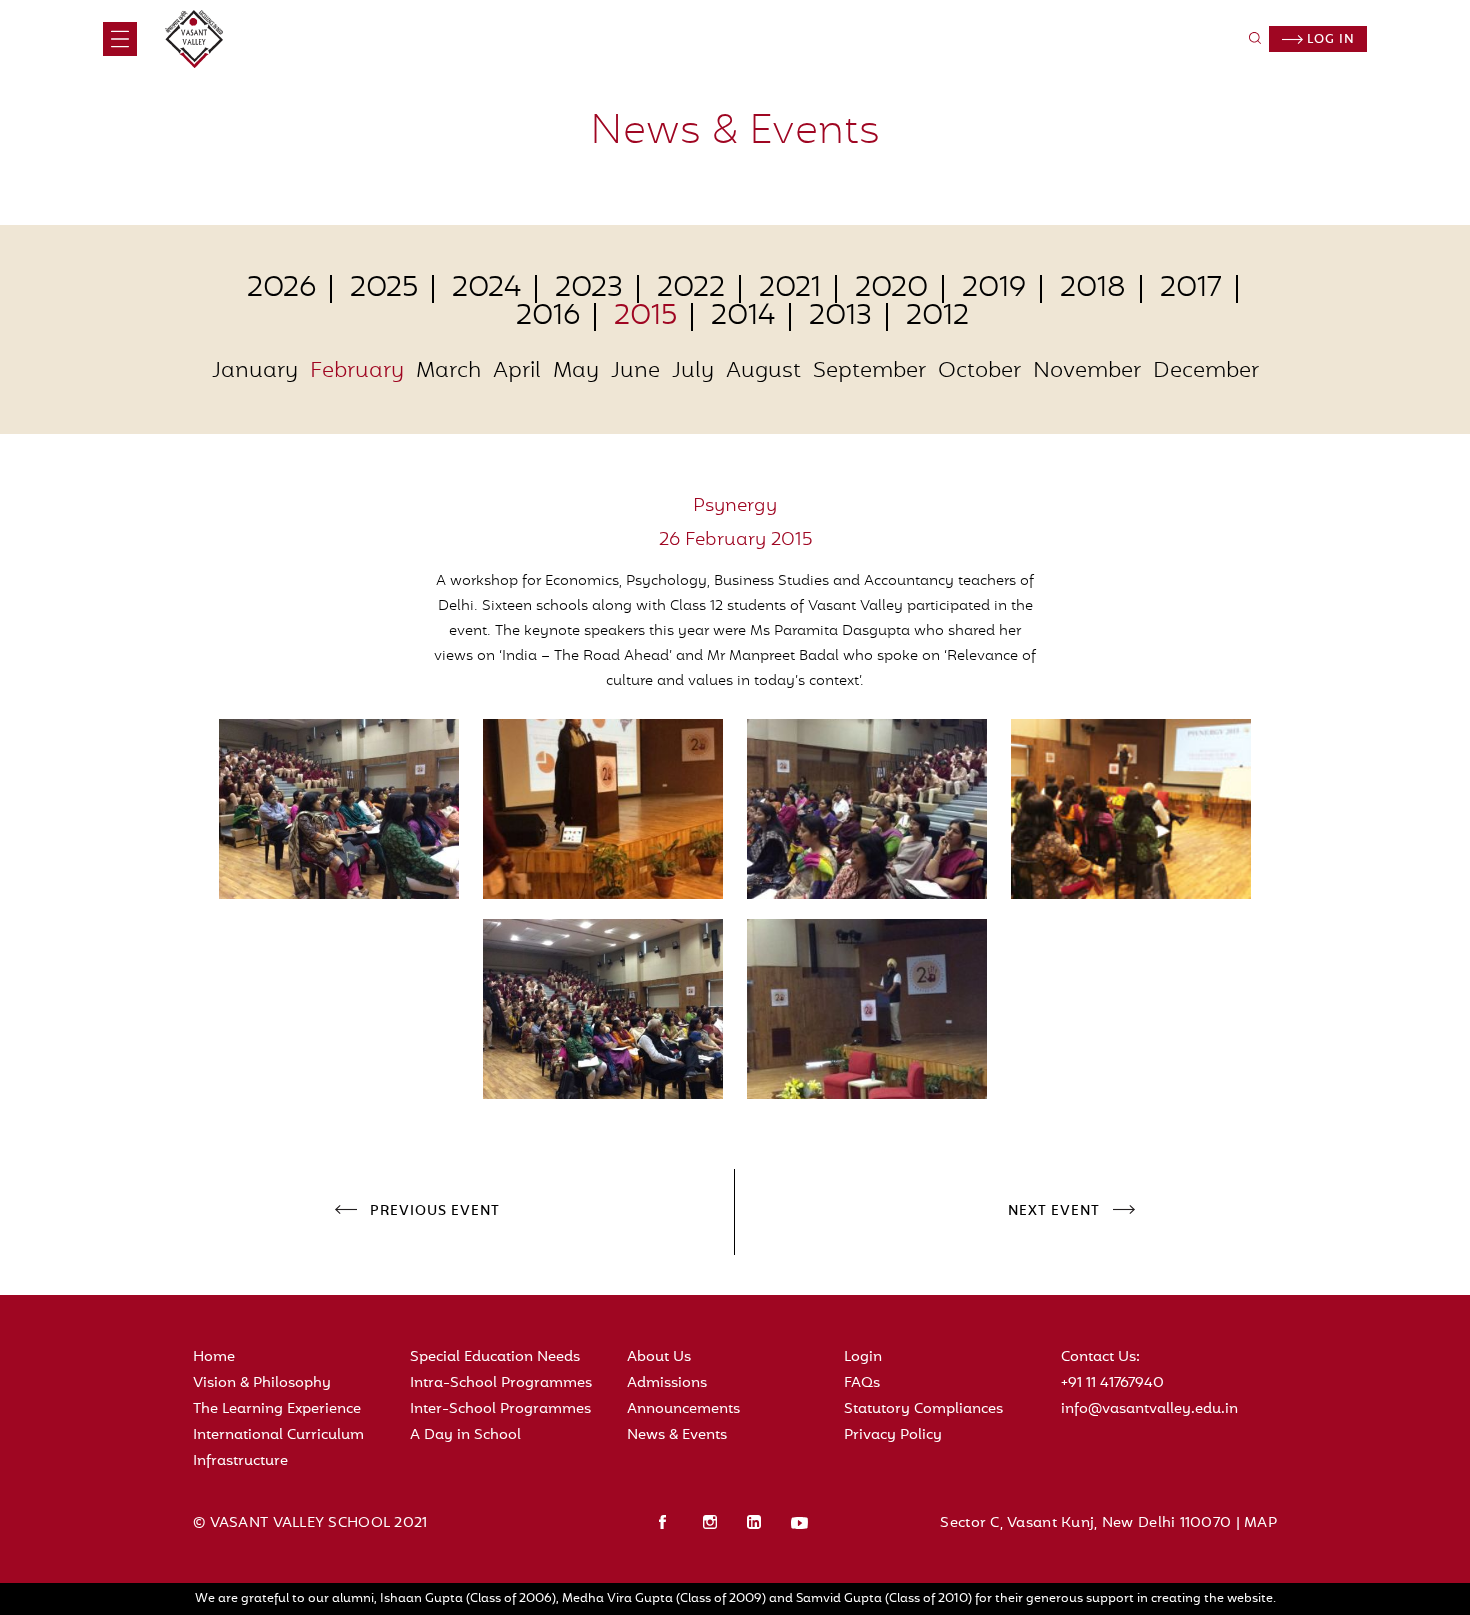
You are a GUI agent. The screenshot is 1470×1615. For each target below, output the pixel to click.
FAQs (862, 1383)
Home (214, 1357)
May (576, 372)
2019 (994, 289)
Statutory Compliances (923, 1409)
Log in (1329, 40)
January (255, 372)
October (979, 372)
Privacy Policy (893, 1435)
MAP (1260, 1523)
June (635, 372)
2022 (691, 289)
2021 (790, 289)
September (869, 372)
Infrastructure (240, 1461)
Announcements (683, 1409)
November (1087, 372)
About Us (659, 1357)
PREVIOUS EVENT (435, 1212)
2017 (1191, 289)
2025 (384, 289)
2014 (743, 317)
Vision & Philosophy (262, 1383)
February (357, 372)
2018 (1093, 289)
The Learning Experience (277, 1409)
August (763, 372)
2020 (891, 289)
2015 (645, 317)
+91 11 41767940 (1112, 1383)
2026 (281, 289)
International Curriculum (278, 1435)
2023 (589, 289)
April (517, 372)
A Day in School (465, 1435)
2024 (486, 289)
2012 (937, 317)
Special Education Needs (495, 1357)
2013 (840, 317)
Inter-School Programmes (500, 1409)
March (448, 372)
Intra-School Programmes (501, 1383)
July (693, 372)
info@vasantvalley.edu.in (1149, 1409)
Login (863, 1357)
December (1206, 372)
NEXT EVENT (1054, 1212)
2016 (548, 317)
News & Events (677, 1435)
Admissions (667, 1383)
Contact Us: (1100, 1357)
